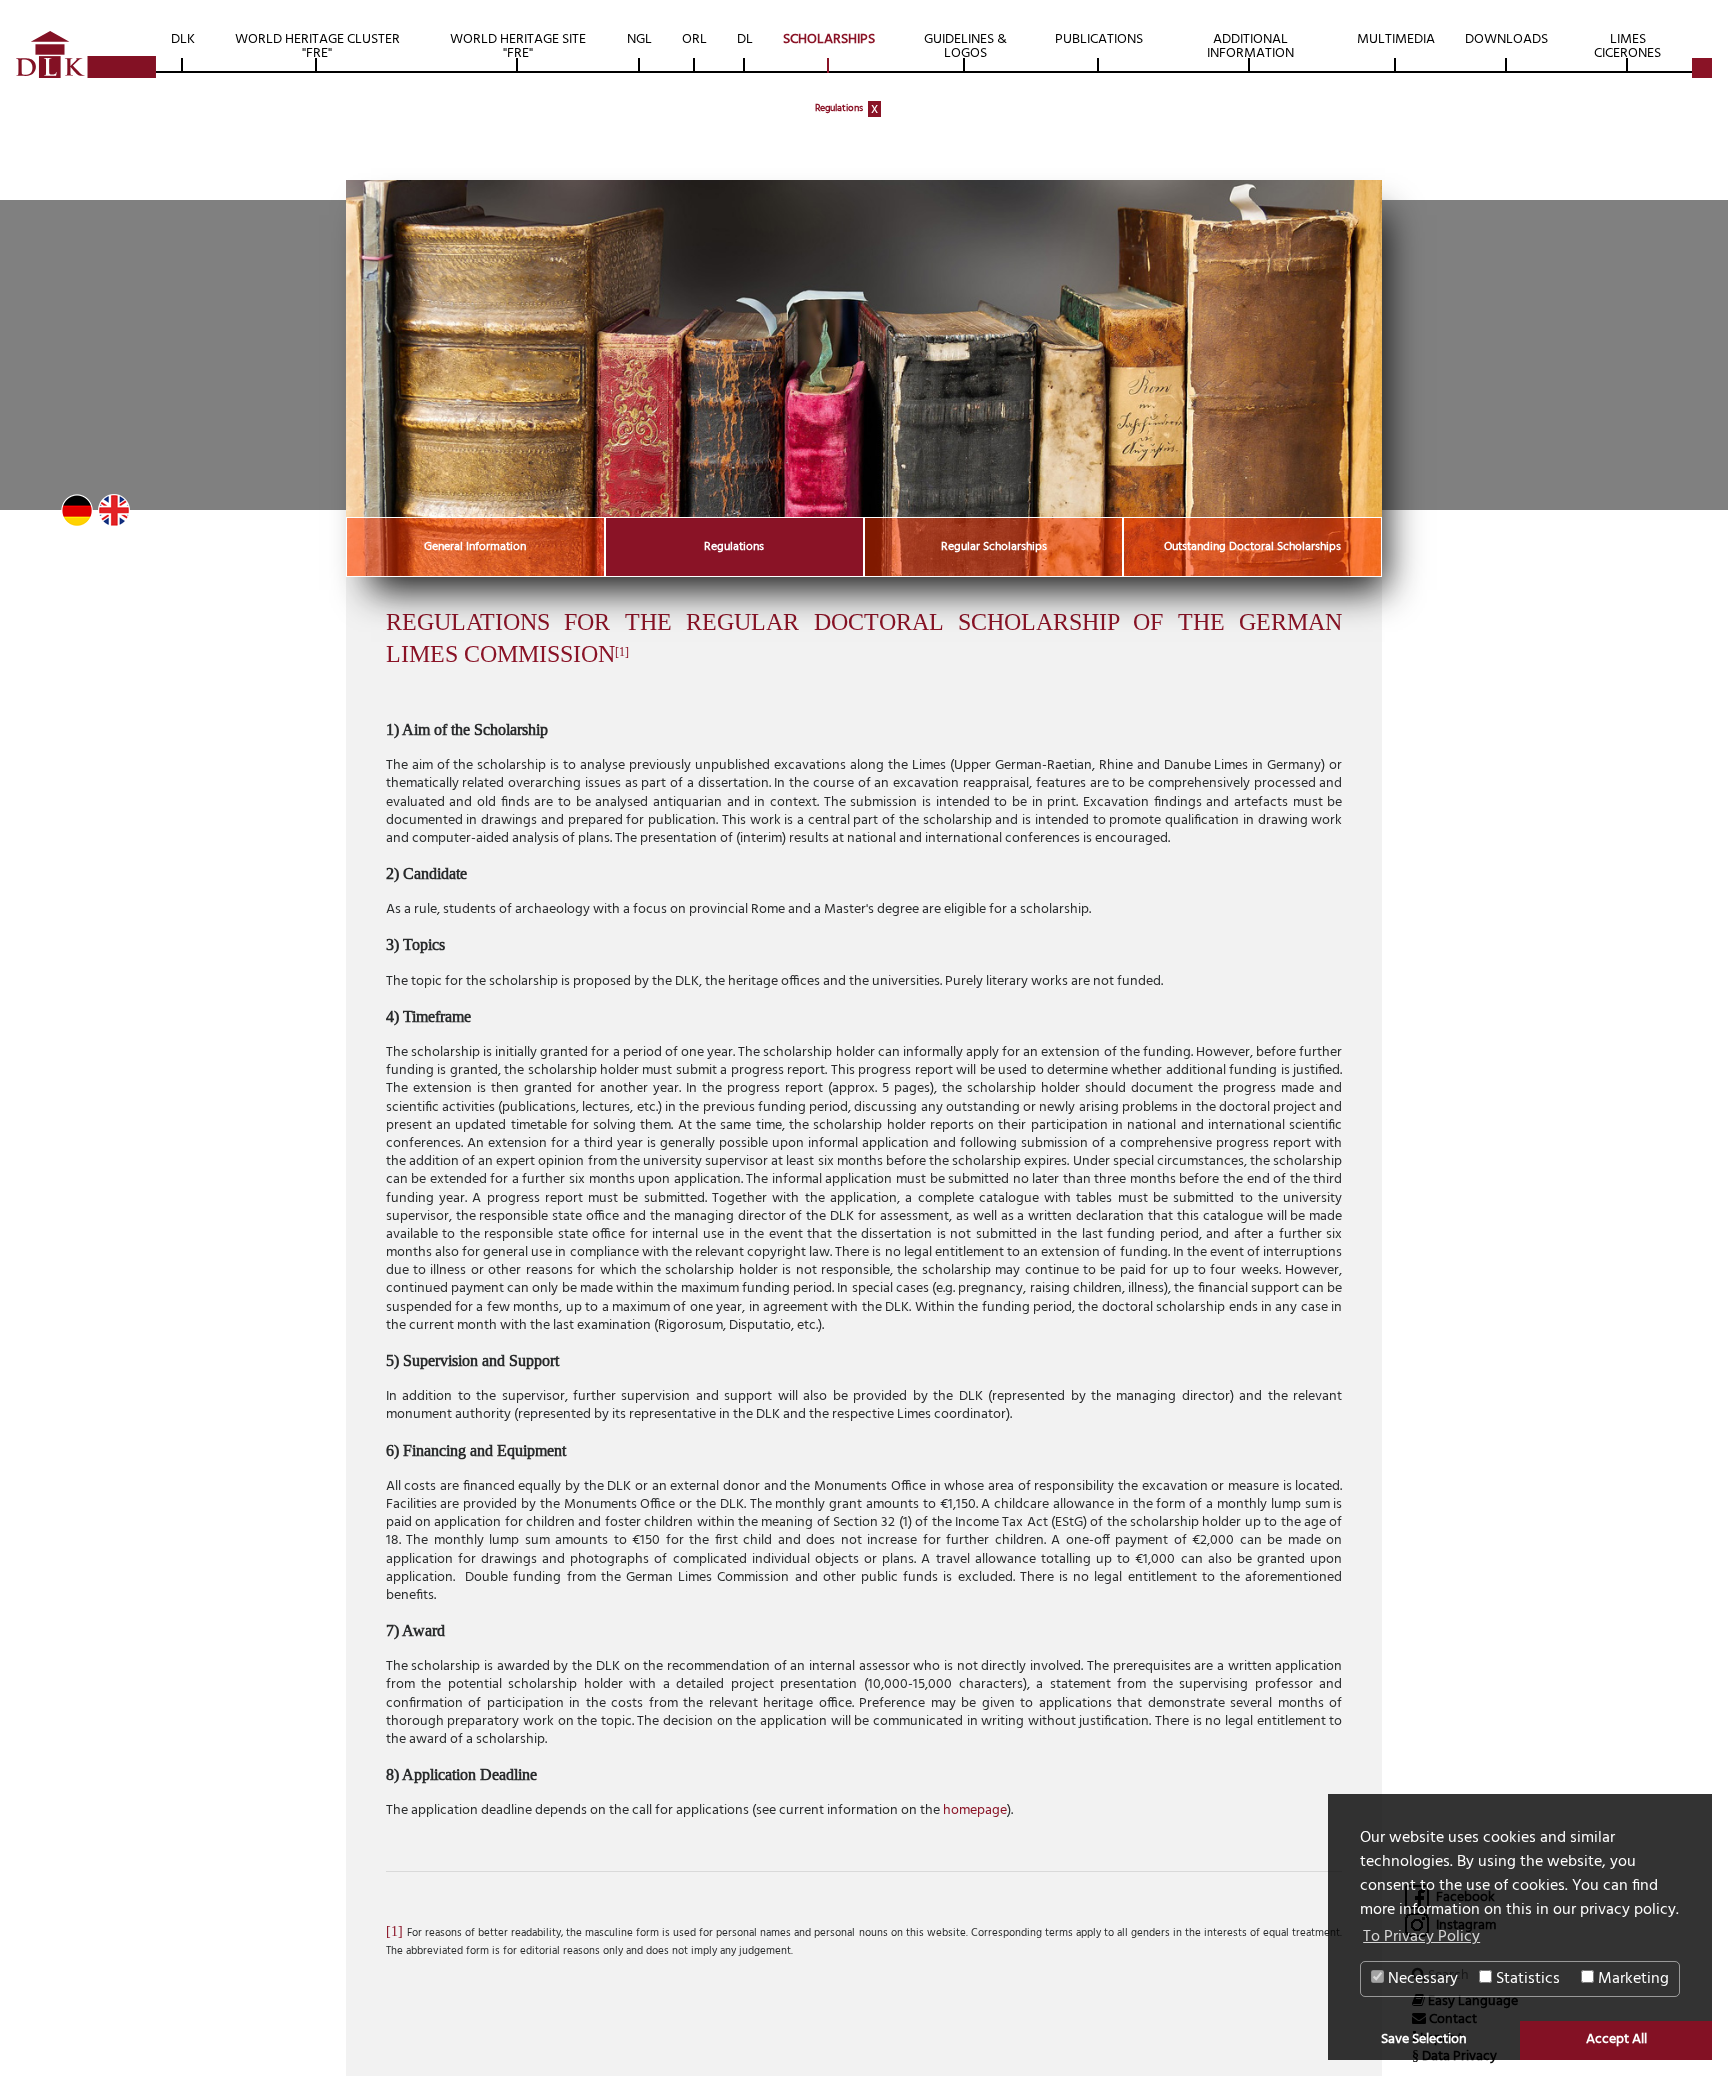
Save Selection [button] (1424, 2039)
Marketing (1631, 1979)
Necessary (1421, 1979)
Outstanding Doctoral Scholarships (1252, 547)
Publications (1099, 39)
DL (745, 39)
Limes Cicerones (1627, 46)
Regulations (839, 108)
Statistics (1526, 1979)
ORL (694, 39)
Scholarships (829, 39)
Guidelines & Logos (965, 46)
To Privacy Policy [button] (1421, 1937)
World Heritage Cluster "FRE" (317, 46)
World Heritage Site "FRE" (518, 46)
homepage (975, 1810)
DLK (183, 39)
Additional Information (1250, 46)
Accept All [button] (1616, 2039)
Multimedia (1396, 39)
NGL (639, 39)
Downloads (1506, 39)
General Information (475, 547)
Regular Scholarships (994, 547)
